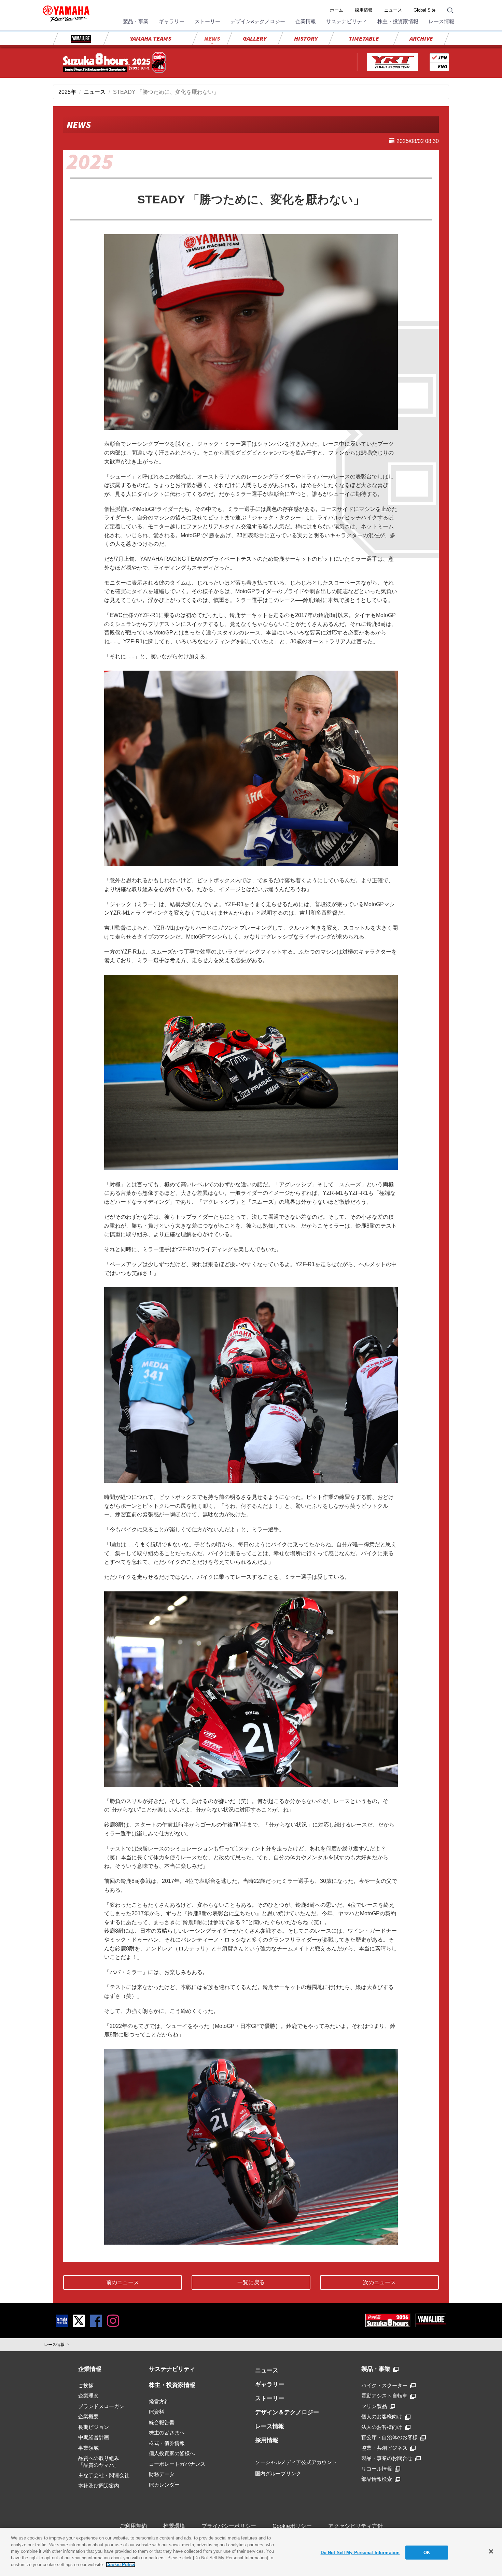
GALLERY (255, 38)
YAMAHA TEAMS (151, 38)
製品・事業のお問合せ (387, 2458)
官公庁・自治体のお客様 (389, 2437)
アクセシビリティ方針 (355, 2526)
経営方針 (159, 2401)
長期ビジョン (94, 2427)
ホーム (337, 10)
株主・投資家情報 (398, 21)
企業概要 (88, 2416)
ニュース (393, 10)
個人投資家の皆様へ (172, 2453)
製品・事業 (136, 21)
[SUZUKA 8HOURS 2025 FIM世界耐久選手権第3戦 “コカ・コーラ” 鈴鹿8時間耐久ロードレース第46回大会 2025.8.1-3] (114, 62)
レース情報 (441, 21)
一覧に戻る (251, 2282)
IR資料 (157, 2412)
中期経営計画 (94, 2437)
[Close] (491, 2551)
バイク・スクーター (384, 2385)
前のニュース (123, 2282)
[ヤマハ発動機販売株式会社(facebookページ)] (96, 2320)
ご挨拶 (86, 2385)
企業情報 (306, 21)
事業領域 (88, 2448)
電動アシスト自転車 (384, 2396)
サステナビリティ (347, 21)
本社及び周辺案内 (99, 2486)
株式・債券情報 (167, 2443)
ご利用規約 (133, 2526)
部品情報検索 (377, 2479)
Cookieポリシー (292, 2526)
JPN (442, 58)
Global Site (424, 10)
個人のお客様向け (382, 2416)
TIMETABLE (364, 38)
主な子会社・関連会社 (104, 2475)
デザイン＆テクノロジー (287, 2412)
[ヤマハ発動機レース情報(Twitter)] (79, 2320)
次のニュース (379, 2282)
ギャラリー (172, 21)
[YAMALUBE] (81, 39)
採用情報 (364, 10)
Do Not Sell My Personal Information (360, 2552)
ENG (442, 66)
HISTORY (306, 38)
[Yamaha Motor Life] (62, 2320)
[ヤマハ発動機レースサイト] (393, 62)
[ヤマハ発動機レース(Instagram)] (113, 2320)
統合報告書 (162, 2422)
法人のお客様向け (382, 2427)
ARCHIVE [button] (421, 38)
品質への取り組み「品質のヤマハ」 (99, 2461)
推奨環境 (174, 2526)
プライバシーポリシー (229, 2526)
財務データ (162, 2474)
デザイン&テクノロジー (258, 21)
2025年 (67, 92)
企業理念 (88, 2396)
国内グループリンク (278, 2473)
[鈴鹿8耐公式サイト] (388, 2320)
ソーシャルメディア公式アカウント (296, 2462)
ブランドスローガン (101, 2406)
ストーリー (207, 21)
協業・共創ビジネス (384, 2448)
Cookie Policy (121, 2565)
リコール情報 (377, 2469)
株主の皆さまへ (167, 2432)
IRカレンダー (164, 2485)
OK (427, 2552)
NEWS (212, 38)
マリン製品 (374, 2406)
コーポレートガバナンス (177, 2464)
